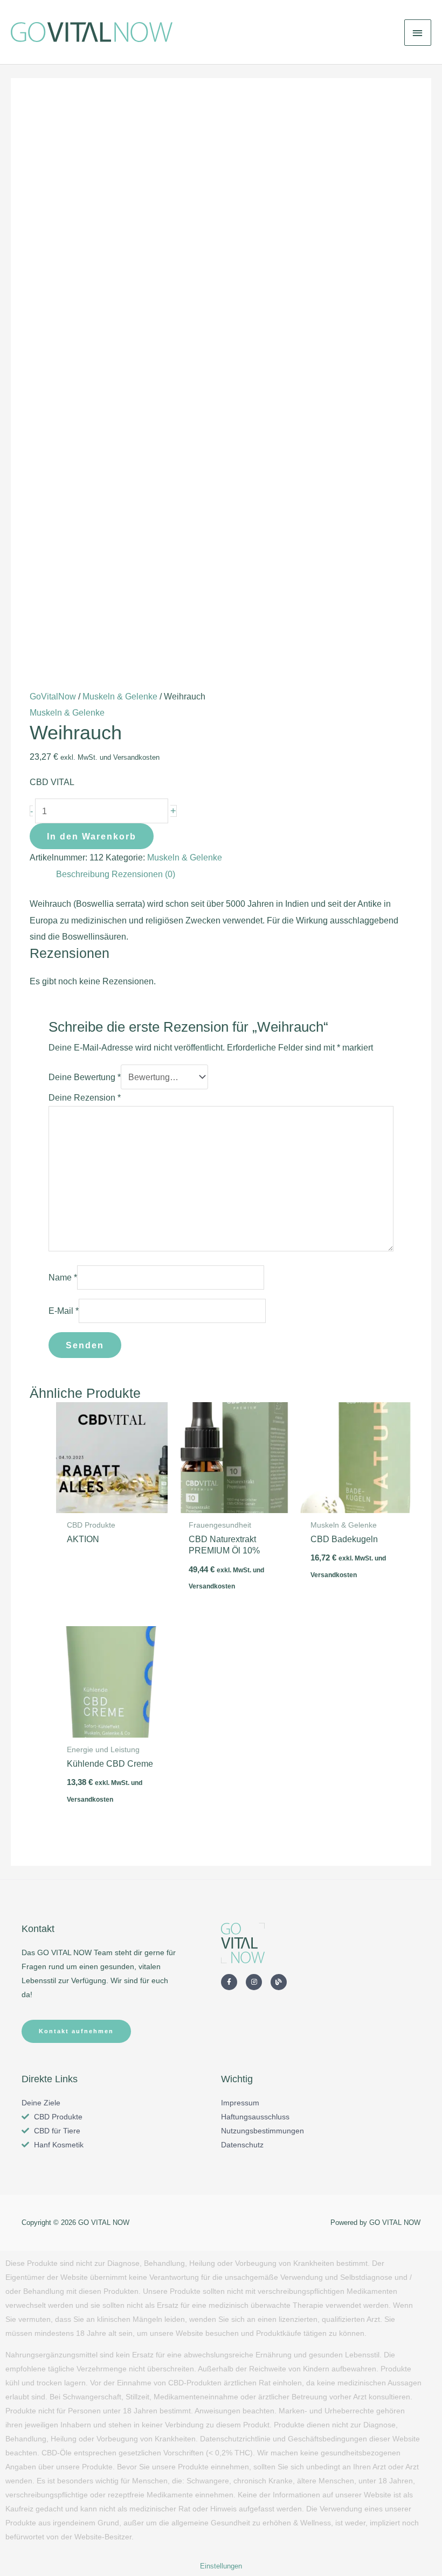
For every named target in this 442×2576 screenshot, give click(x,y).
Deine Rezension (85, 1097)
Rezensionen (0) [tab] (143, 874)
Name (63, 1277)
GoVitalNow (53, 696)
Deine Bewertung (85, 1077)
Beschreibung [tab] (83, 874)
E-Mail (64, 1311)
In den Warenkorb (92, 836)
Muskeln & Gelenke (120, 696)
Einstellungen (221, 2566)
